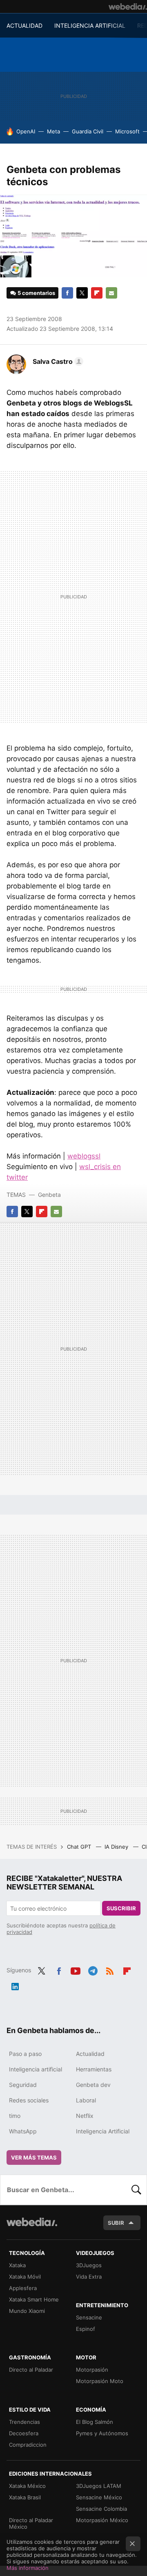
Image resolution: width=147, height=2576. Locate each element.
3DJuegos (89, 2265)
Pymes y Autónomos (102, 2433)
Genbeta (49, 1195)
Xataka (17, 2265)
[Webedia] (128, 7)
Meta (53, 131)
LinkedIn (15, 1985)
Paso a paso (25, 2054)
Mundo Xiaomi (27, 2311)
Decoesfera (24, 2433)
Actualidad (90, 2054)
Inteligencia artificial (36, 2069)
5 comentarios (36, 293)
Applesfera (23, 2288)
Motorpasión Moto (100, 2381)
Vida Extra (89, 2277)
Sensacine (89, 2317)
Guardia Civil (88, 131)
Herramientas (94, 2069)
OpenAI (26, 131)
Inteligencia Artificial (103, 2131)
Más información (28, 2568)
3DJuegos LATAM (99, 2486)
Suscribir (121, 1908)
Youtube (76, 1969)
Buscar (136, 2190)
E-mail (111, 293)
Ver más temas (34, 2157)
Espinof (86, 2329)
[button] (57, 361)
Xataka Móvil (25, 2277)
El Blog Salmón (95, 2422)
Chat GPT (80, 1847)
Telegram (93, 1969)
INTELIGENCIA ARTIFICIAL (90, 25)
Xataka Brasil (25, 2497)
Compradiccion (28, 2445)
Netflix (85, 2116)
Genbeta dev (93, 2085)
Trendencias (24, 2422)
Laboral (86, 2100)
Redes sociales (29, 2100)
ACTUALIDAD (24, 25)
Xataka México (27, 2486)
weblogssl (84, 1156)
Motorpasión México (102, 2520)
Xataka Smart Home (34, 2299)
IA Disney (117, 1847)
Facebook (67, 293)
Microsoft (127, 131)
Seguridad (23, 2085)
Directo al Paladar (31, 2370)
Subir (116, 2223)
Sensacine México (99, 2497)
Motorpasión (92, 2370)
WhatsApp (23, 2131)
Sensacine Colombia (101, 2509)
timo (15, 2116)
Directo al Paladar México (31, 2523)
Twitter (82, 293)
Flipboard (97, 293)
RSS (110, 1969)
